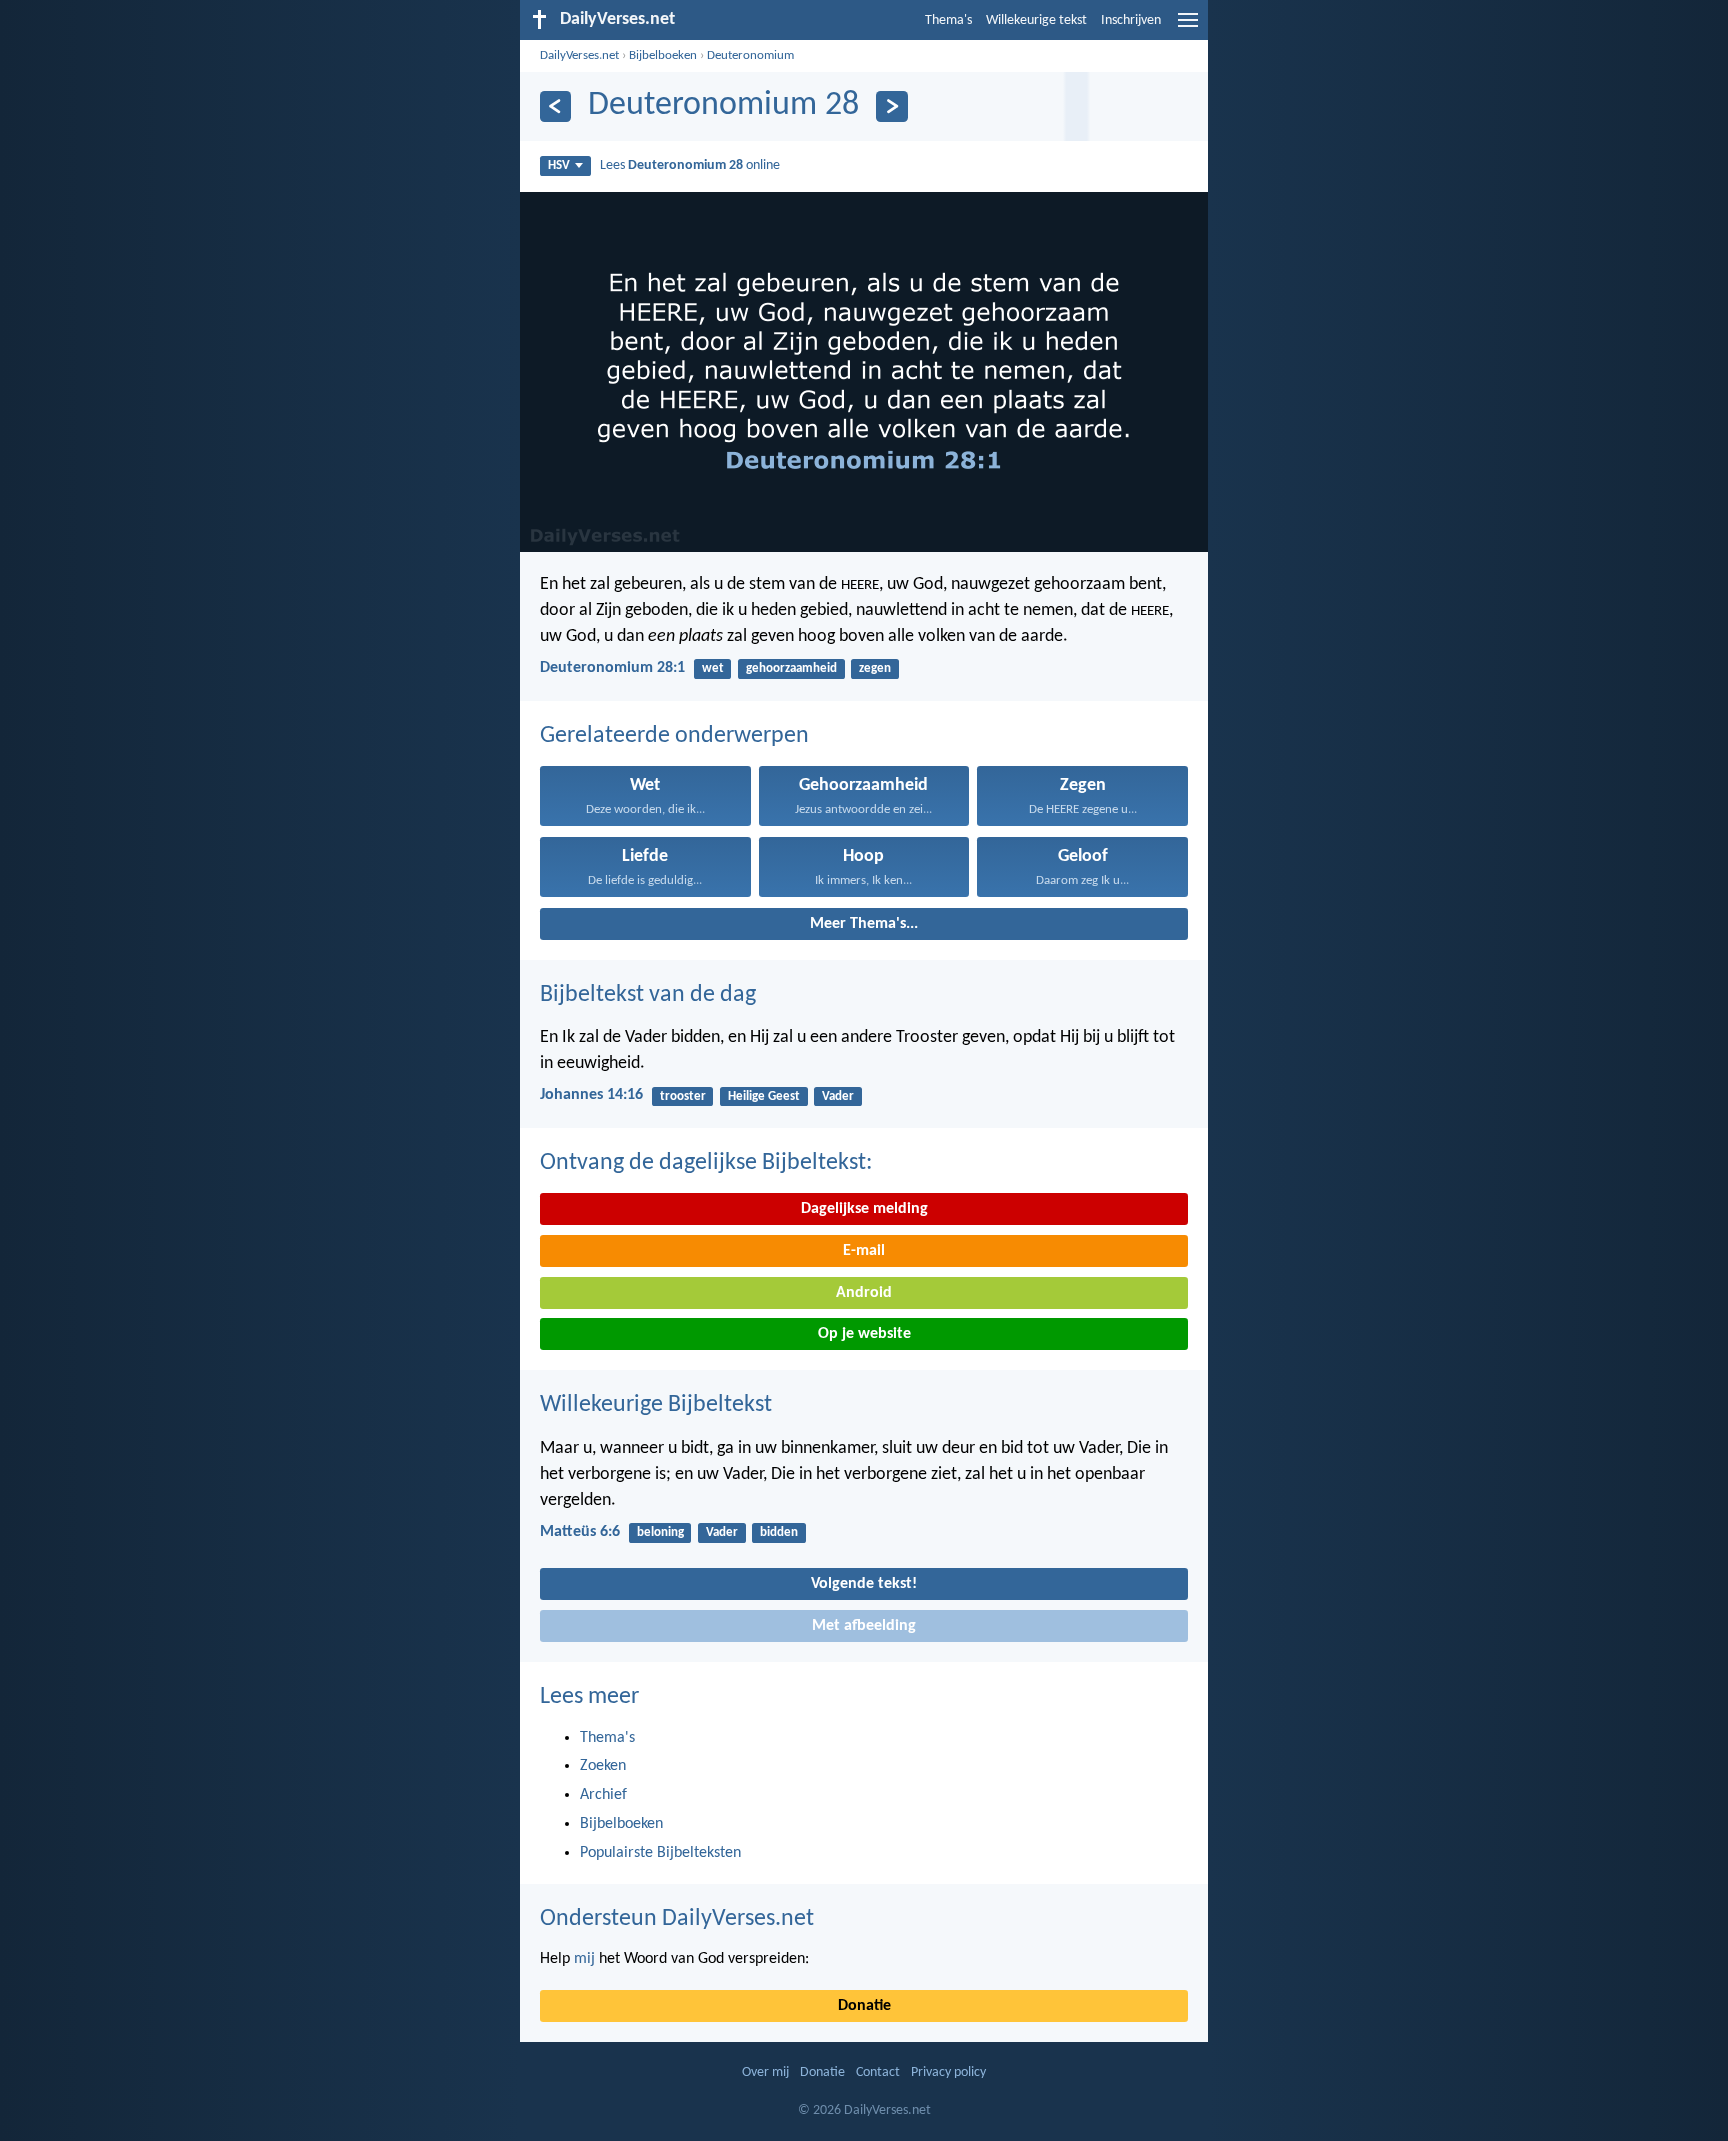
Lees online (690, 165)
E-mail (864, 1251)
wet (713, 668)
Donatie (864, 2006)
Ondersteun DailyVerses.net (677, 1919)
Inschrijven (1131, 20)
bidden (779, 1532)
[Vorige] (555, 106)
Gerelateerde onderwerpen (674, 736)
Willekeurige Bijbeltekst (656, 1405)
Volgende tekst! (864, 1584)
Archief (603, 1795)
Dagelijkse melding (864, 1209)
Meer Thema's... (864, 924)
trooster (683, 1096)
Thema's (948, 20)
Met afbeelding (864, 1626)
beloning (660, 1532)
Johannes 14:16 (591, 1095)
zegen (875, 668)
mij (584, 1959)
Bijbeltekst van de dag (648, 995)
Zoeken (603, 1766)
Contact (878, 2072)
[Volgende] (891, 106)
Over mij (765, 2072)
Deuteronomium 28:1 (612, 668)
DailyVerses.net (579, 55)
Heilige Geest (764, 1096)
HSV (559, 165)
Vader (838, 1096)
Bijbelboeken (663, 55)
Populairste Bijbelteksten (660, 1853)
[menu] (1188, 28)
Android (864, 1293)
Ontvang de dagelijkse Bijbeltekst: (706, 1163)
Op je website (864, 1334)
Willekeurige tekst (1036, 20)
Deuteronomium (750, 55)
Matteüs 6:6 (580, 1532)
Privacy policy (948, 2072)
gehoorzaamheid (791, 668)
